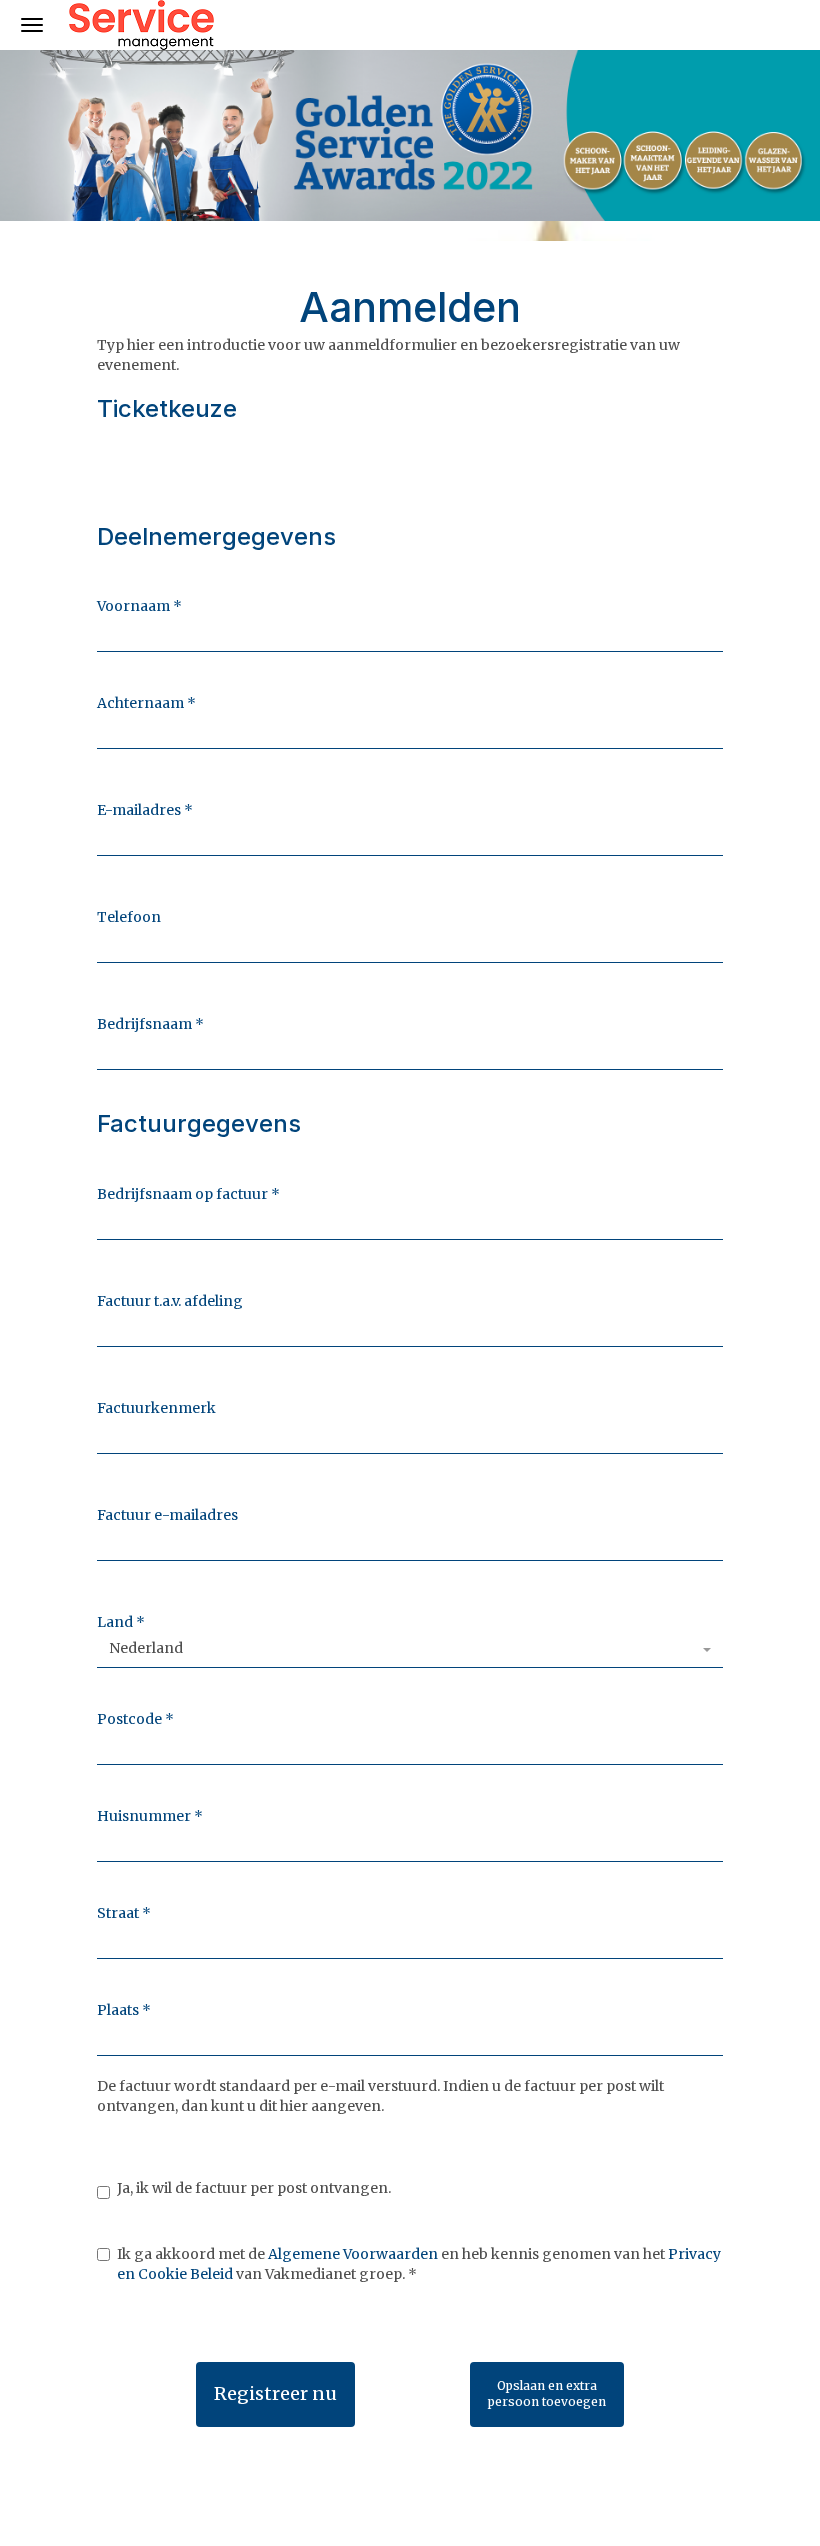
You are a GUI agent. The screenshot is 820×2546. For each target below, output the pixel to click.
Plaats (124, 2010)
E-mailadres (145, 810)
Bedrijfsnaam (150, 1024)
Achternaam (146, 703)
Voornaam (139, 606)
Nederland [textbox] (146, 1648)
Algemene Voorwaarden (353, 2254)
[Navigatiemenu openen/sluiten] (32, 25)
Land (121, 1622)
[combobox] (410, 1650)
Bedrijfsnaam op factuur (188, 1194)
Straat (124, 1913)
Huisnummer (150, 1816)
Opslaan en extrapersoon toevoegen (547, 2393)
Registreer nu (275, 2393)
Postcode (135, 1719)
